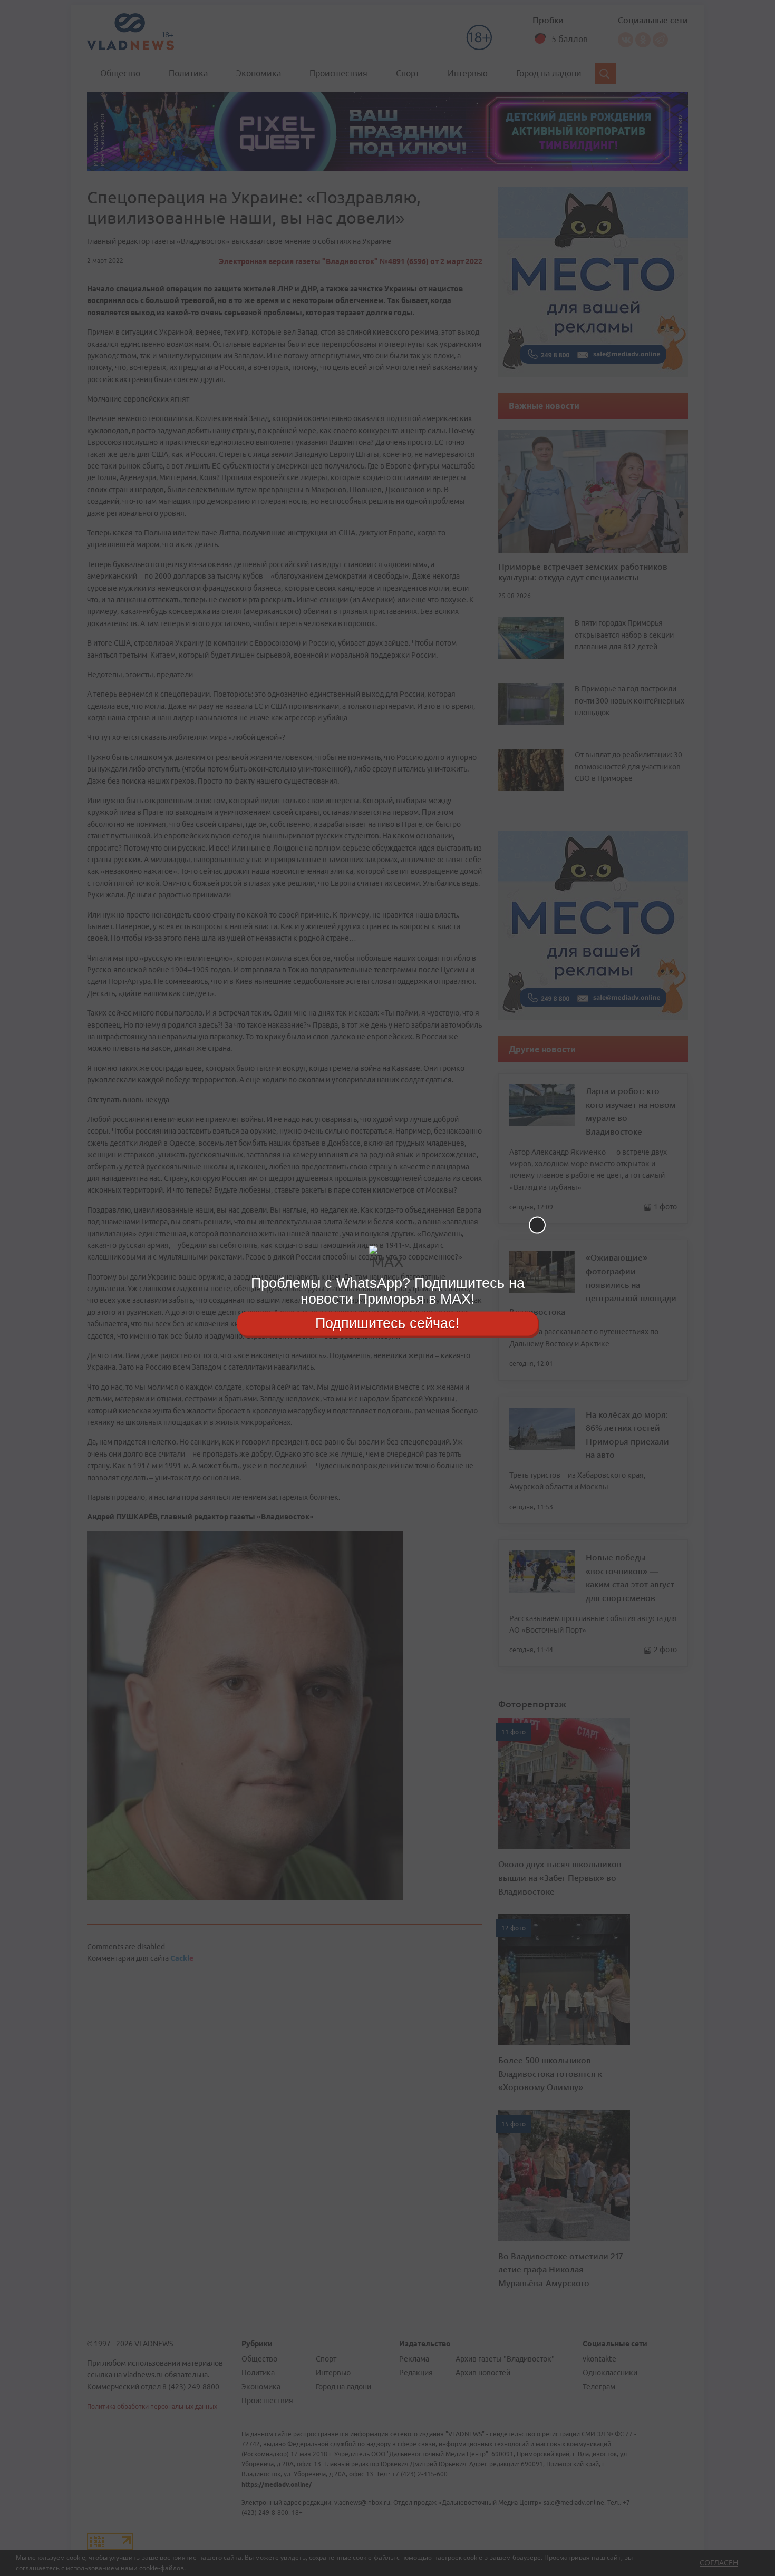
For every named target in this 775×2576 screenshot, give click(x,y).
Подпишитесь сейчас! (387, 1323)
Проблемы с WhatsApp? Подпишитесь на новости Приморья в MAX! (388, 1291)
